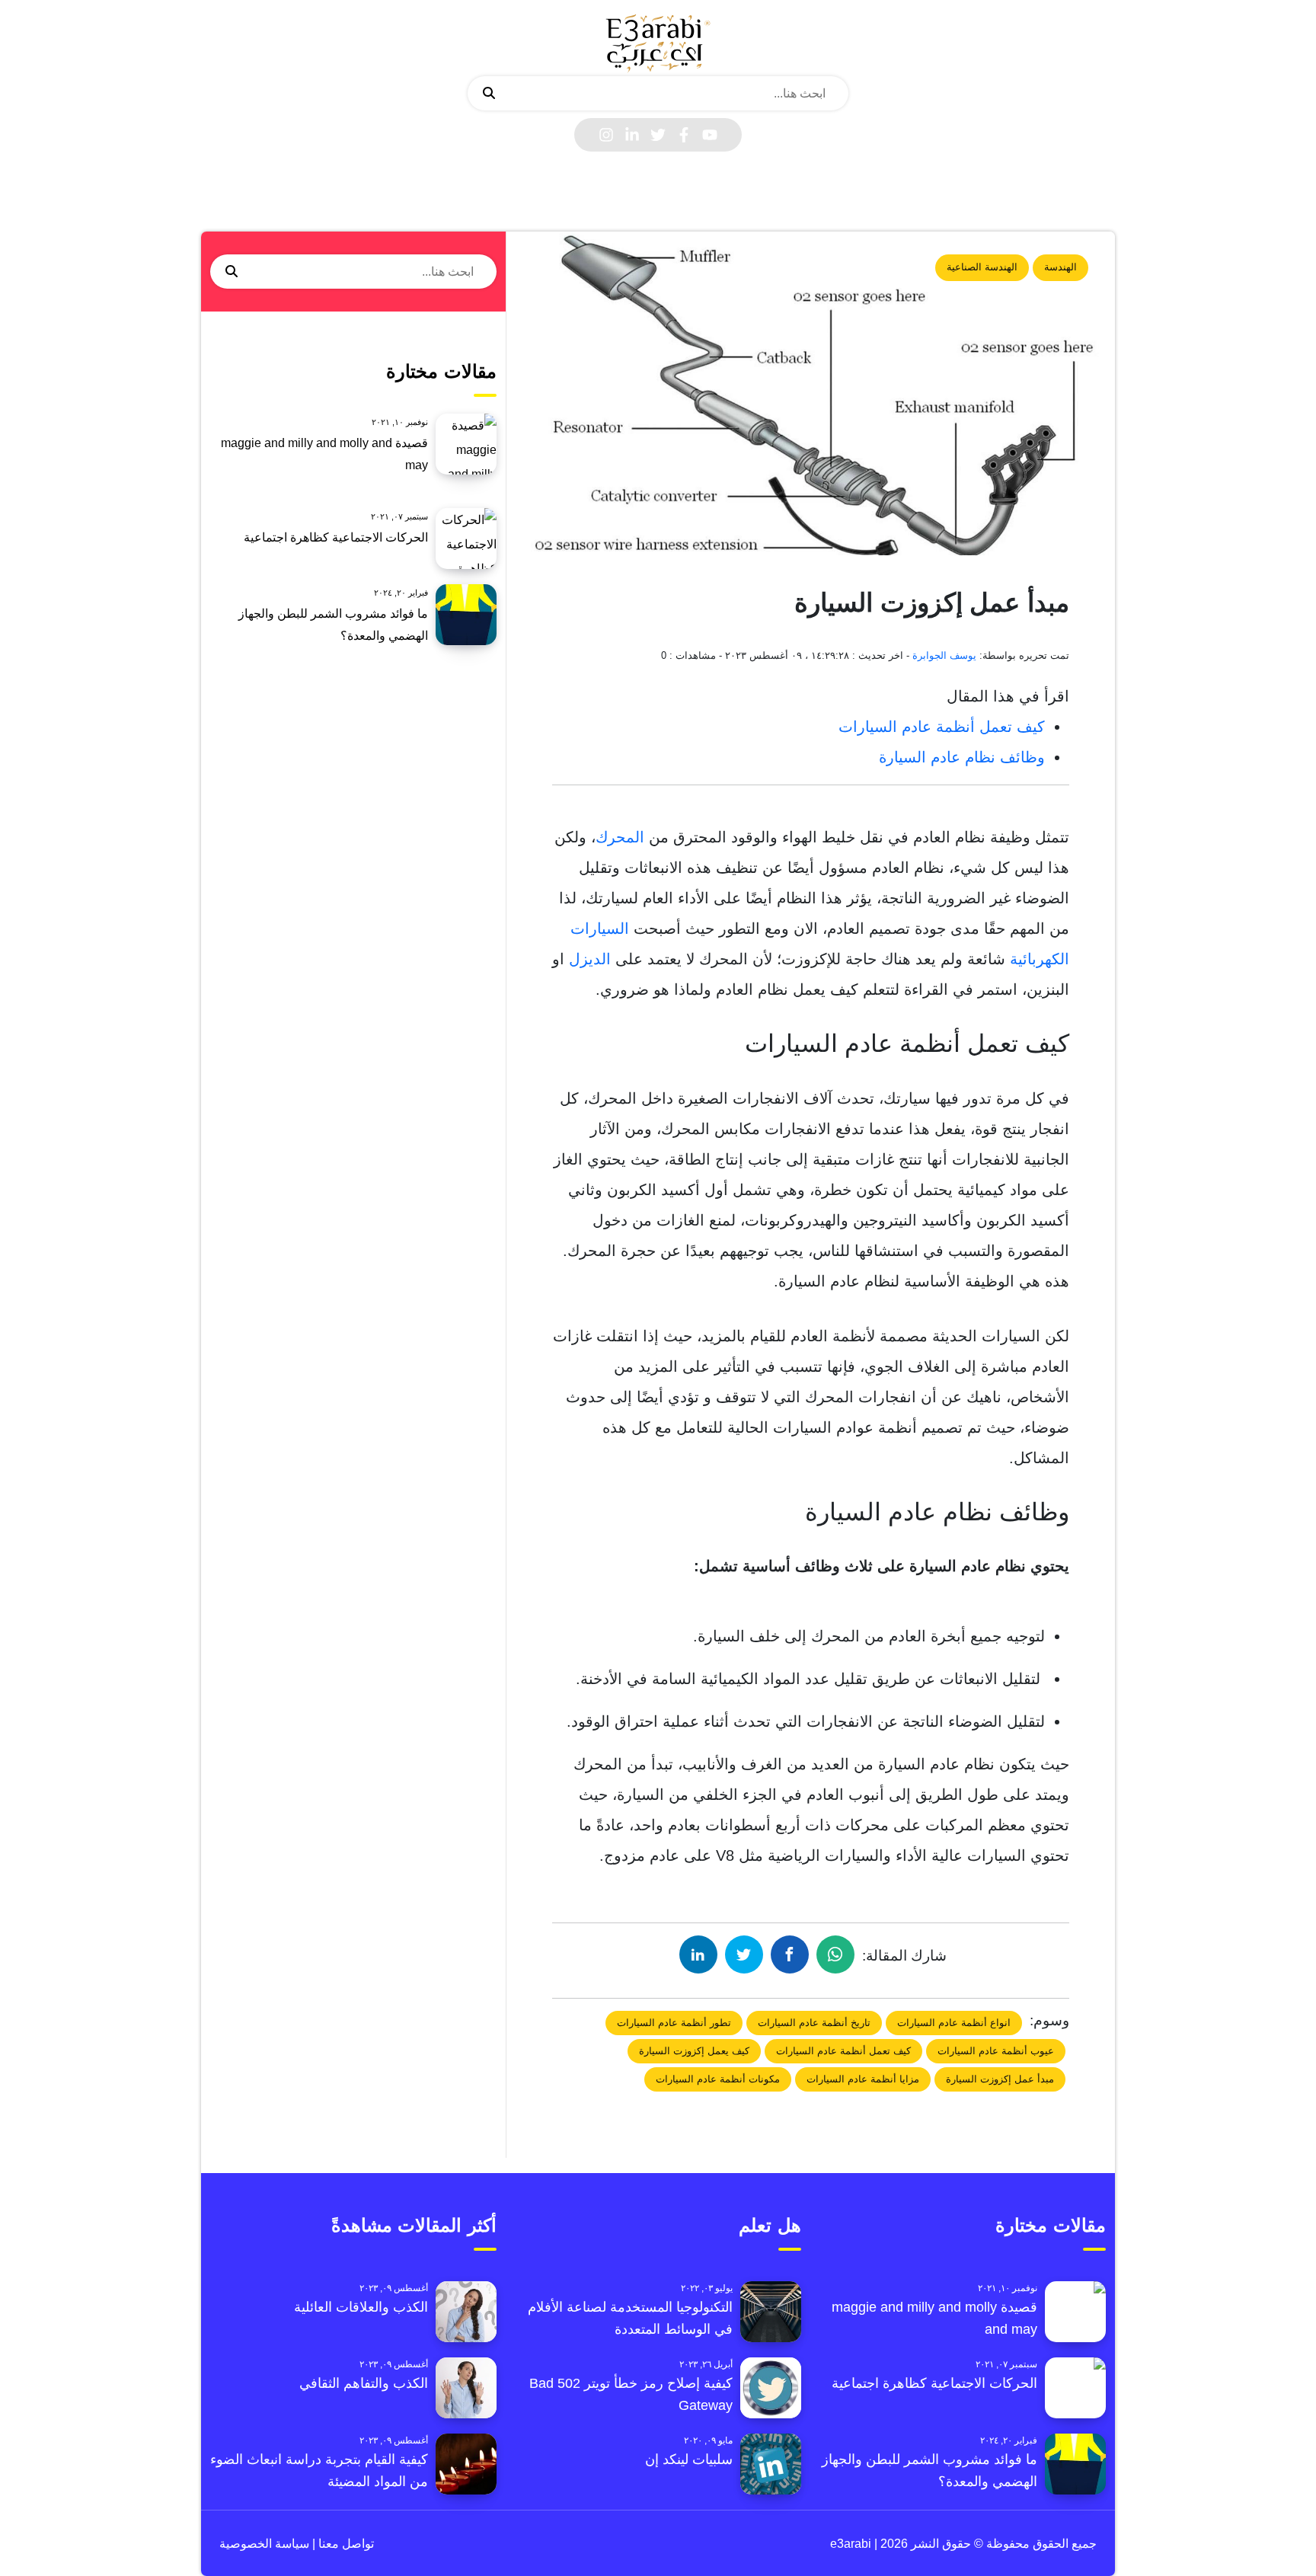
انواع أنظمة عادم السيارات (954, 2023)
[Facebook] (684, 135)
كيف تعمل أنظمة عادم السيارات (942, 727)
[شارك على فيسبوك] (790, 1954)
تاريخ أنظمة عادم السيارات (814, 2023)
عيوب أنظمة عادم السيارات (996, 2051)
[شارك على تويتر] (744, 1954)
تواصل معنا (345, 2544)
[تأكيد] (489, 94)
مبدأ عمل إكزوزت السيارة (1000, 2079)
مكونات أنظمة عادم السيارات (718, 2079)
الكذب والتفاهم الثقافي (364, 2383)
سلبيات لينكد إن (689, 2459)
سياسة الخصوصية (264, 2544)
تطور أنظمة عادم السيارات (674, 2023)
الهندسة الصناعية (982, 267)
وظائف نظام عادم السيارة (962, 757)
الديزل (590, 959)
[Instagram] (606, 135)
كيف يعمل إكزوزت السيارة (694, 2051)
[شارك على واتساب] (835, 1954)
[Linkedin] (632, 135)
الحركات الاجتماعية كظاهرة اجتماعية (336, 537)
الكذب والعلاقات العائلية (361, 2307)
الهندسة (1060, 267)
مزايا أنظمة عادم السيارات (863, 2079)
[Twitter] (658, 135)
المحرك (620, 837)
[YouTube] (710, 135)
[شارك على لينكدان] (698, 1954)
